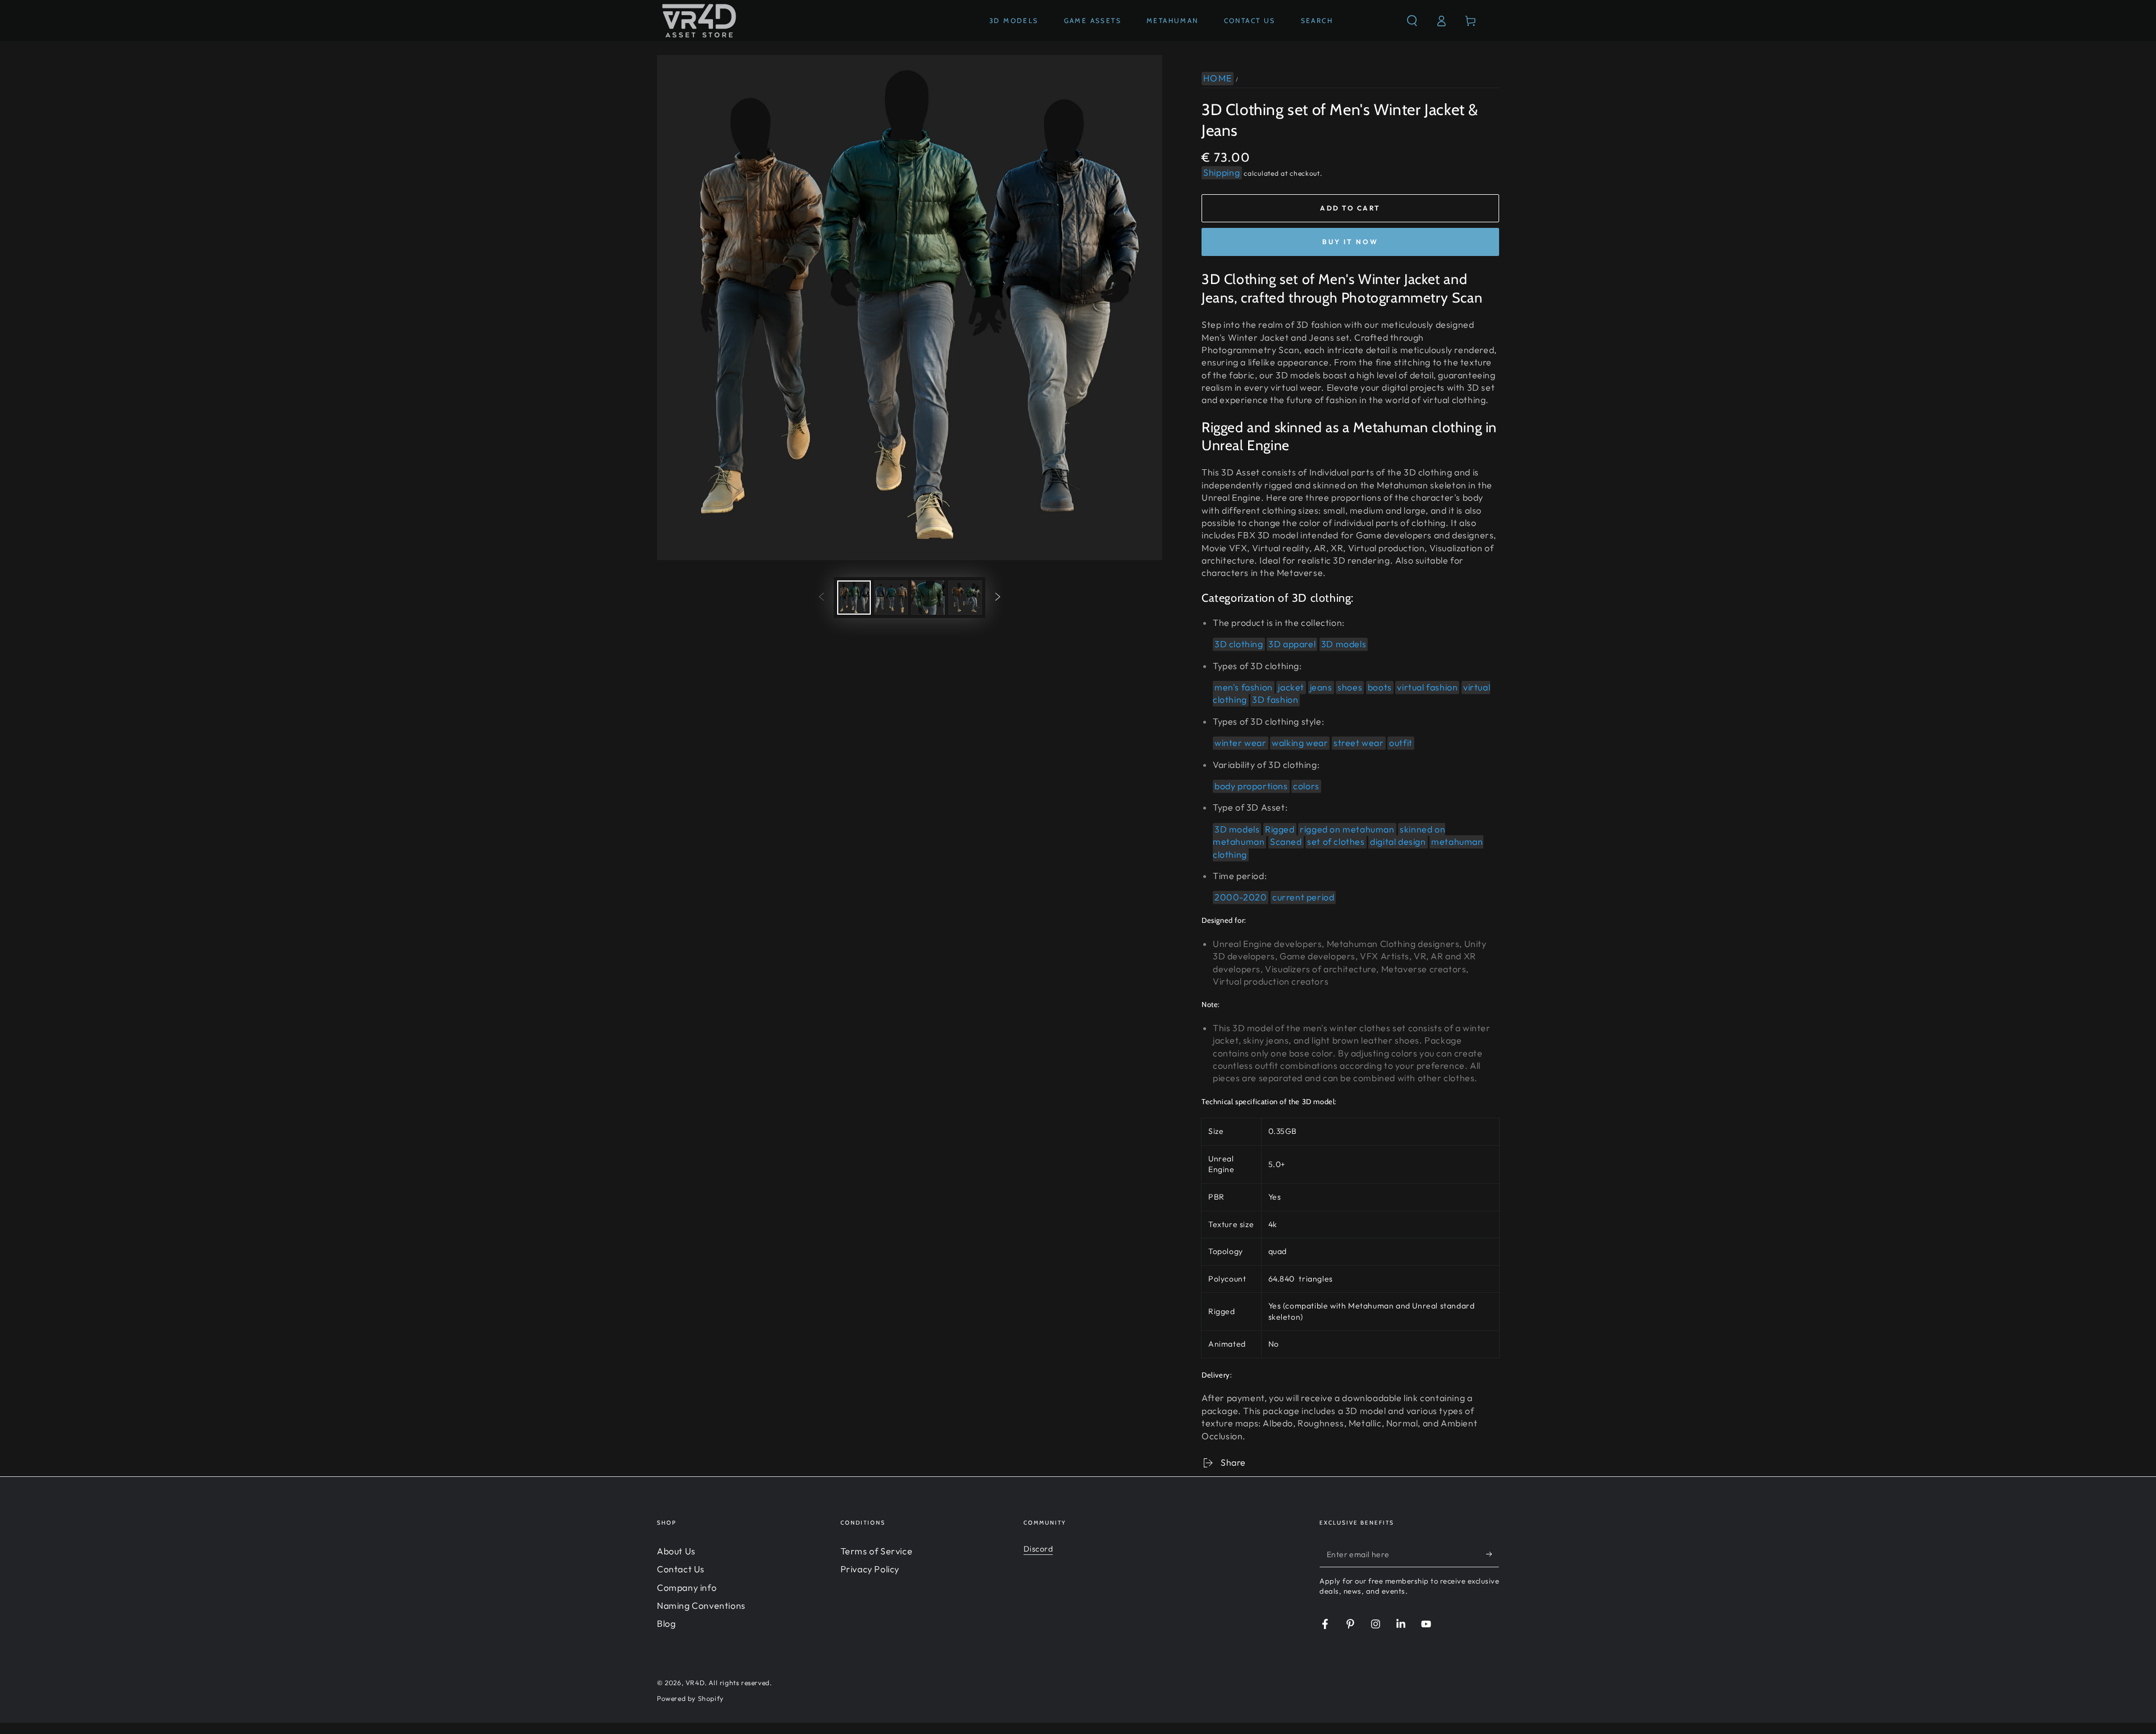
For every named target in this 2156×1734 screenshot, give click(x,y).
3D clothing (1239, 644)
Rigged (1280, 829)
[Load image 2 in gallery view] (891, 598)
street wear (1359, 743)
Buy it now (1350, 242)
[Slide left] (821, 598)
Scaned (1286, 841)
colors (1306, 786)
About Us (676, 1551)
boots (1380, 687)
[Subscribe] (1493, 1554)
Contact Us (681, 1569)
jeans (1321, 687)
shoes (1350, 687)
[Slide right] (998, 598)
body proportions (1251, 786)
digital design (1398, 841)
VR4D (695, 1683)
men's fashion (1244, 687)
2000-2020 (1241, 897)
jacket (1291, 687)
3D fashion (1275, 699)
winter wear (1241, 743)
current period (1303, 897)
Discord (1038, 1549)
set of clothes (1336, 841)
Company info (687, 1587)
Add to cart (1350, 208)
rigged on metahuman (1347, 829)
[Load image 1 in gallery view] (854, 598)
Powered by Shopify (690, 1698)
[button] (1412, 21)
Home (1218, 78)
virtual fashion (1427, 687)
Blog (666, 1623)
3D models (1344, 644)
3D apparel (1292, 644)
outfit (1401, 743)
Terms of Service (877, 1551)
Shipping (1222, 172)
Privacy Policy (870, 1569)
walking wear (1300, 743)
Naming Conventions (701, 1605)
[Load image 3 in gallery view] (928, 598)
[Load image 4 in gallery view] (965, 598)
